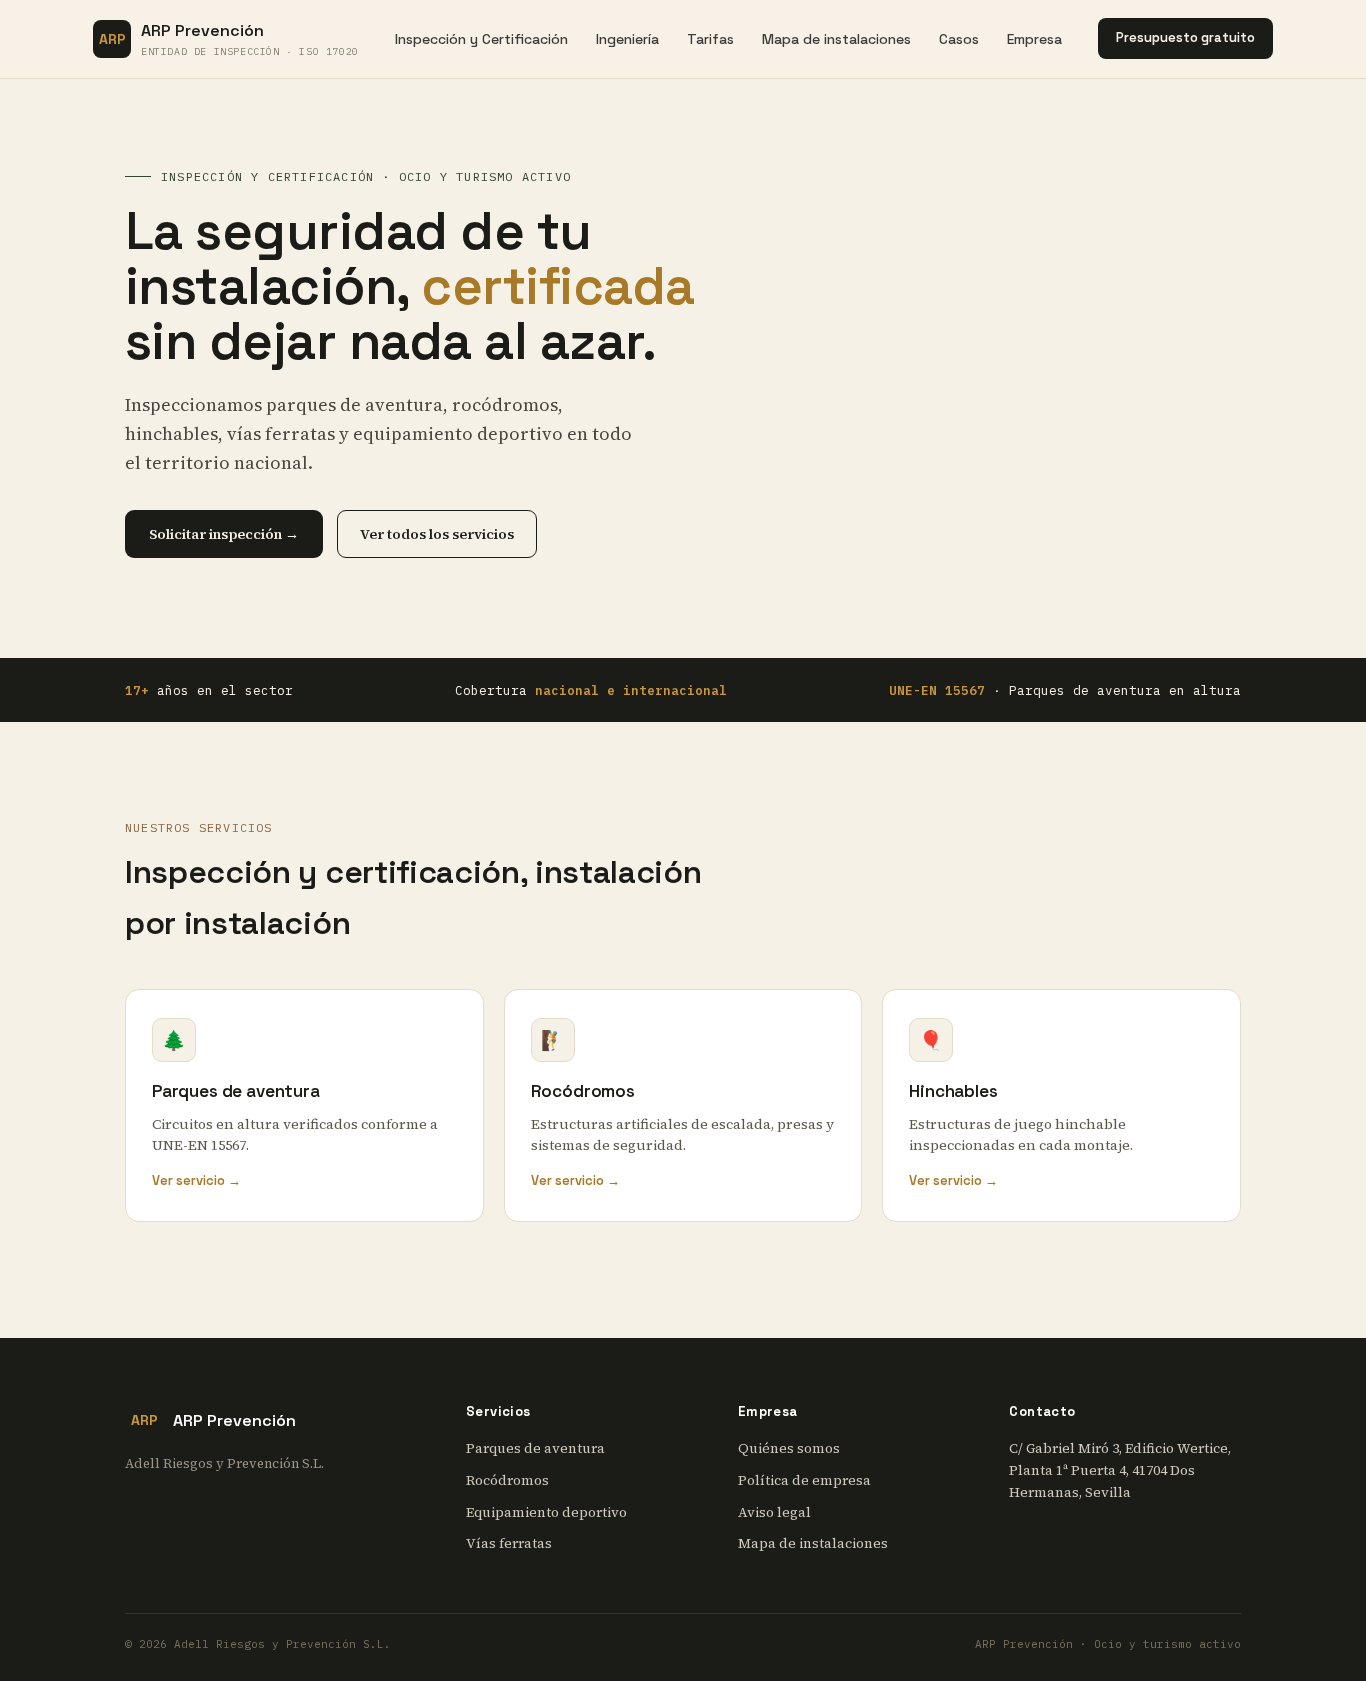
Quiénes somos (789, 1448)
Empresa (1034, 39)
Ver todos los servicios (437, 534)
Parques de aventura (535, 1448)
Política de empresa (804, 1480)
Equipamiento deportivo (546, 1512)
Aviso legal (774, 1512)
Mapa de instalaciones (836, 39)
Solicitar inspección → (224, 534)
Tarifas (710, 39)
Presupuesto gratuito (1185, 37)
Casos (959, 39)
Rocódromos (507, 1480)
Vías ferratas (509, 1543)
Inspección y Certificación (481, 39)
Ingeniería (627, 39)
